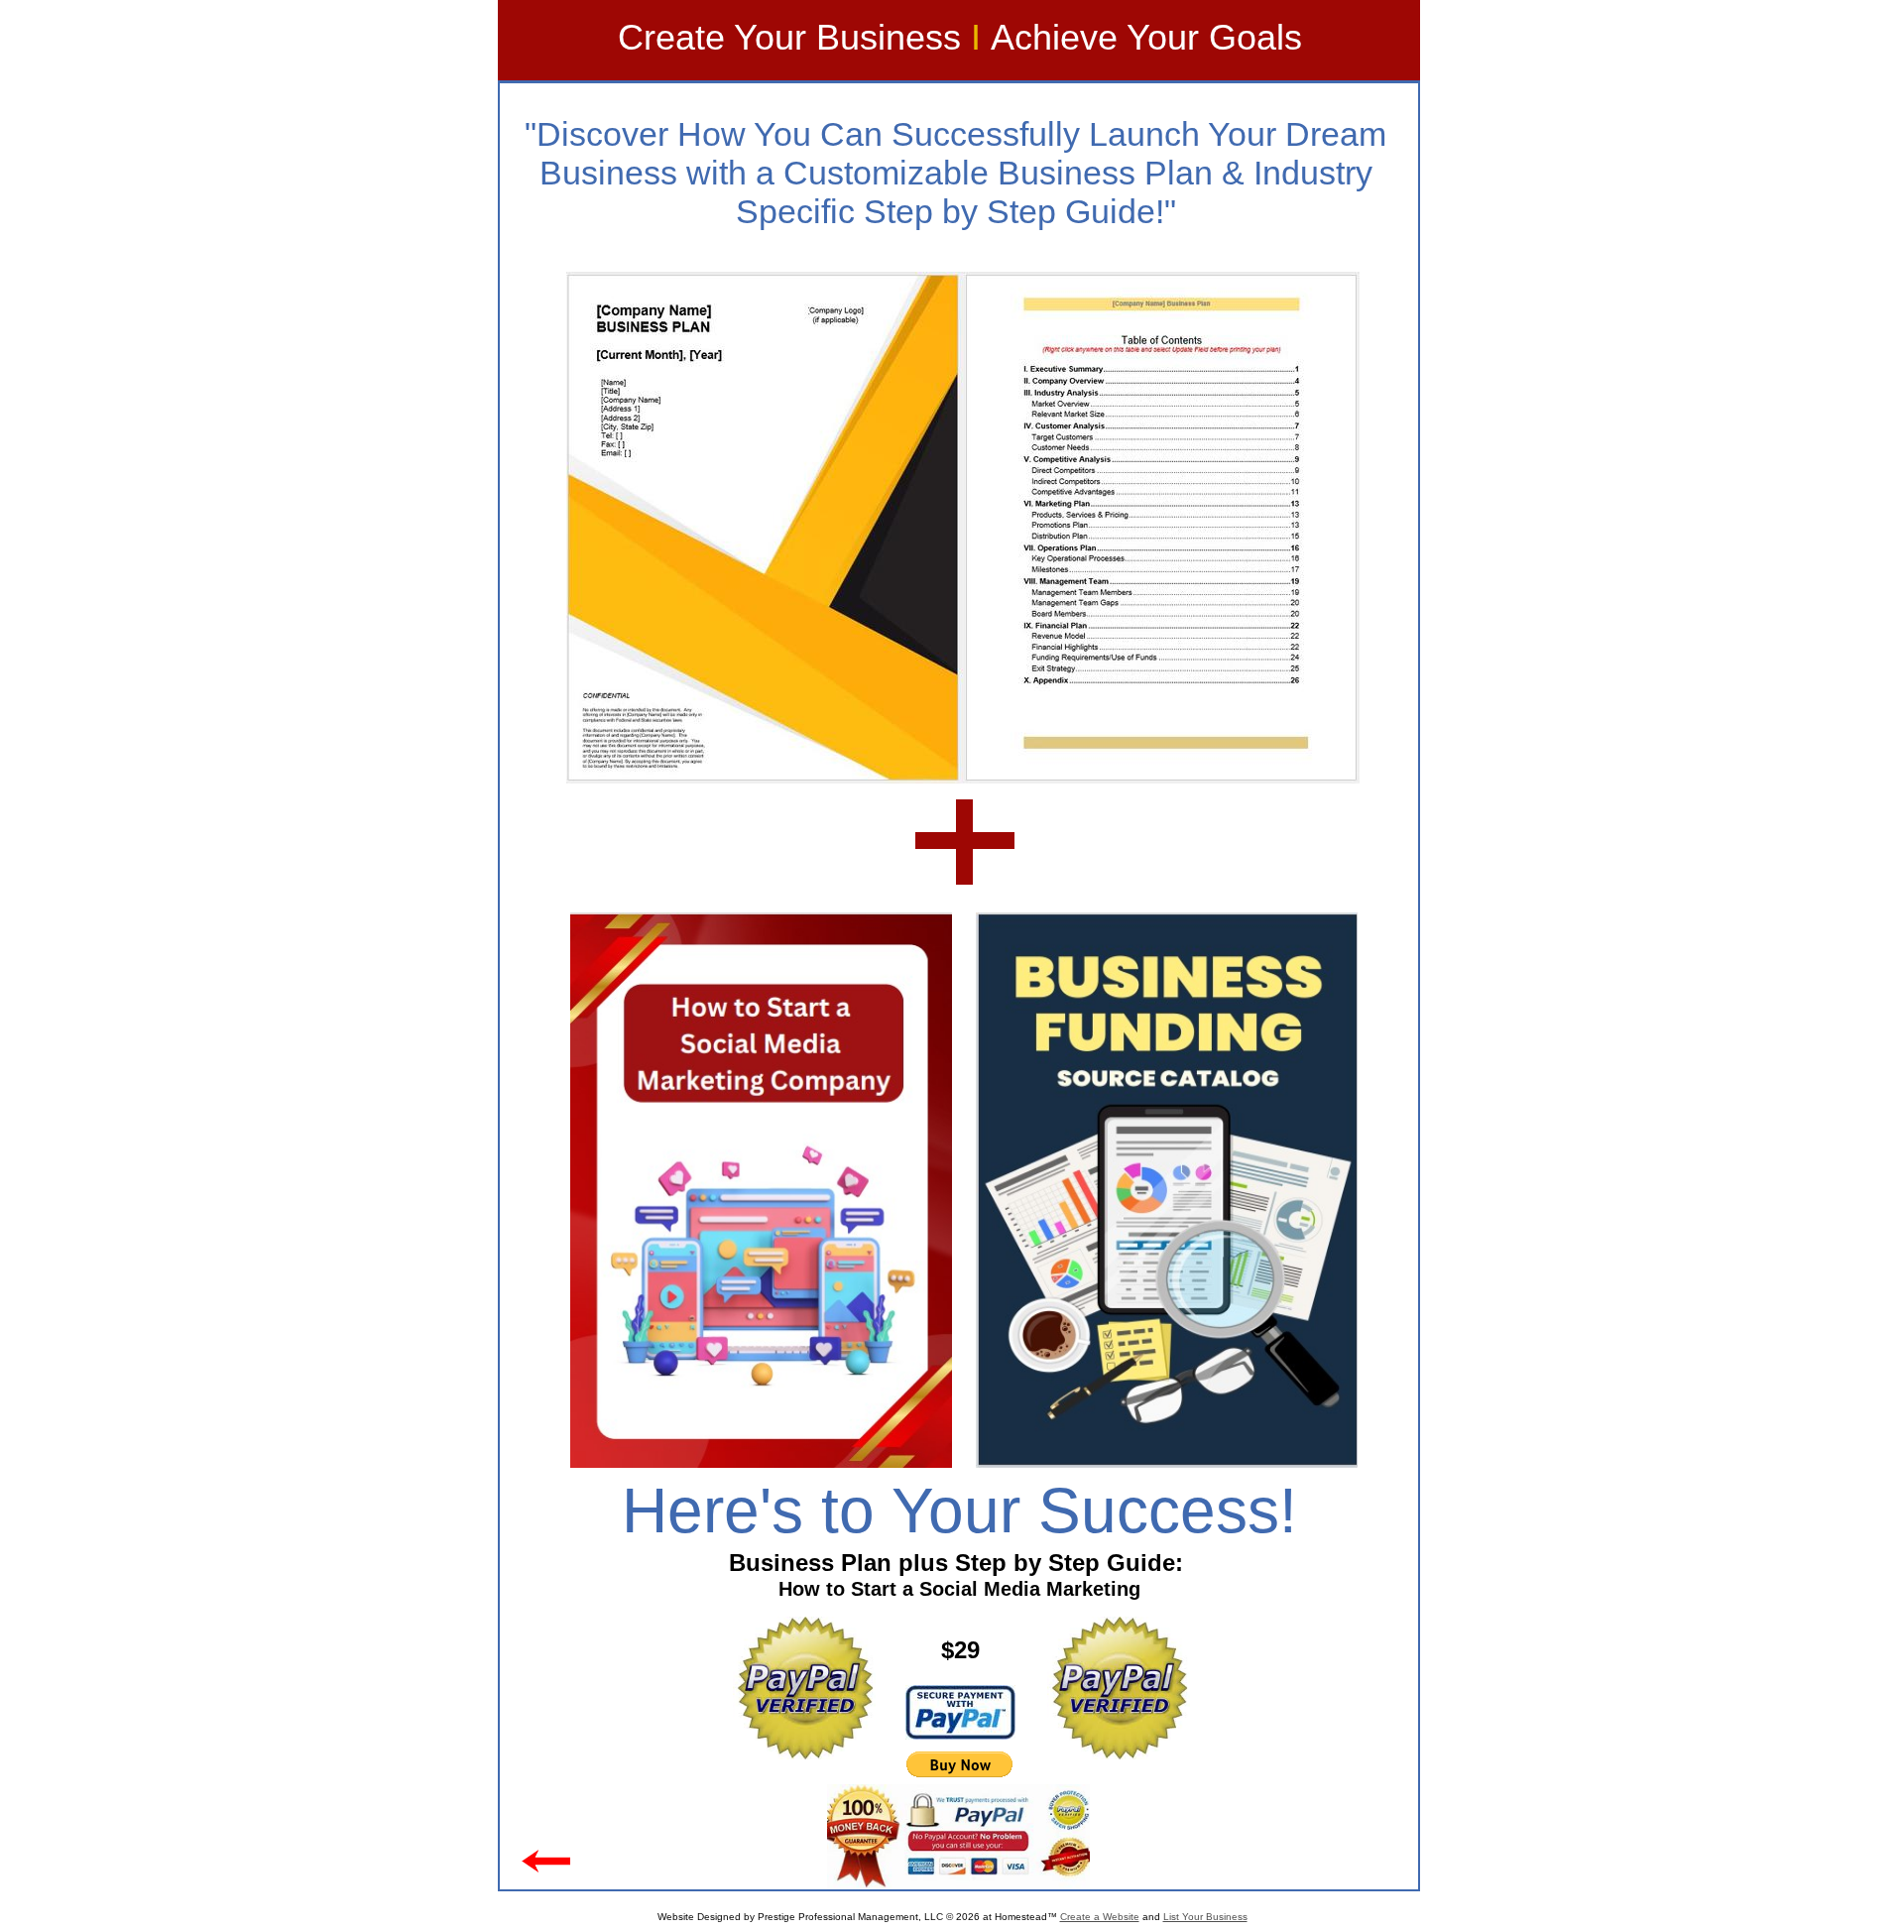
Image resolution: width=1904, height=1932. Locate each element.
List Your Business (1205, 1917)
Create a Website (1100, 1917)
